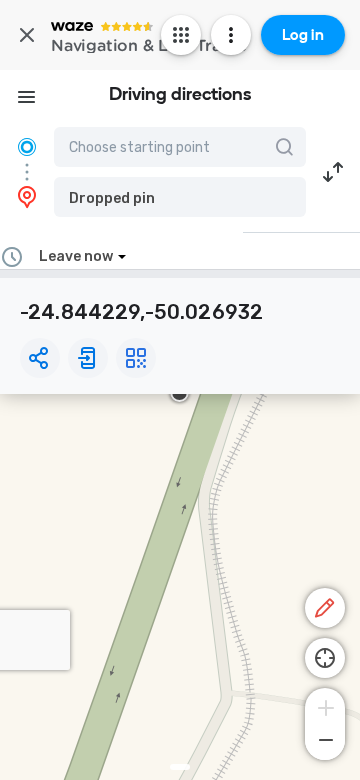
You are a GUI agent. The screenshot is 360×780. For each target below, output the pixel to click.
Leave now (76, 256)
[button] (180, 197)
